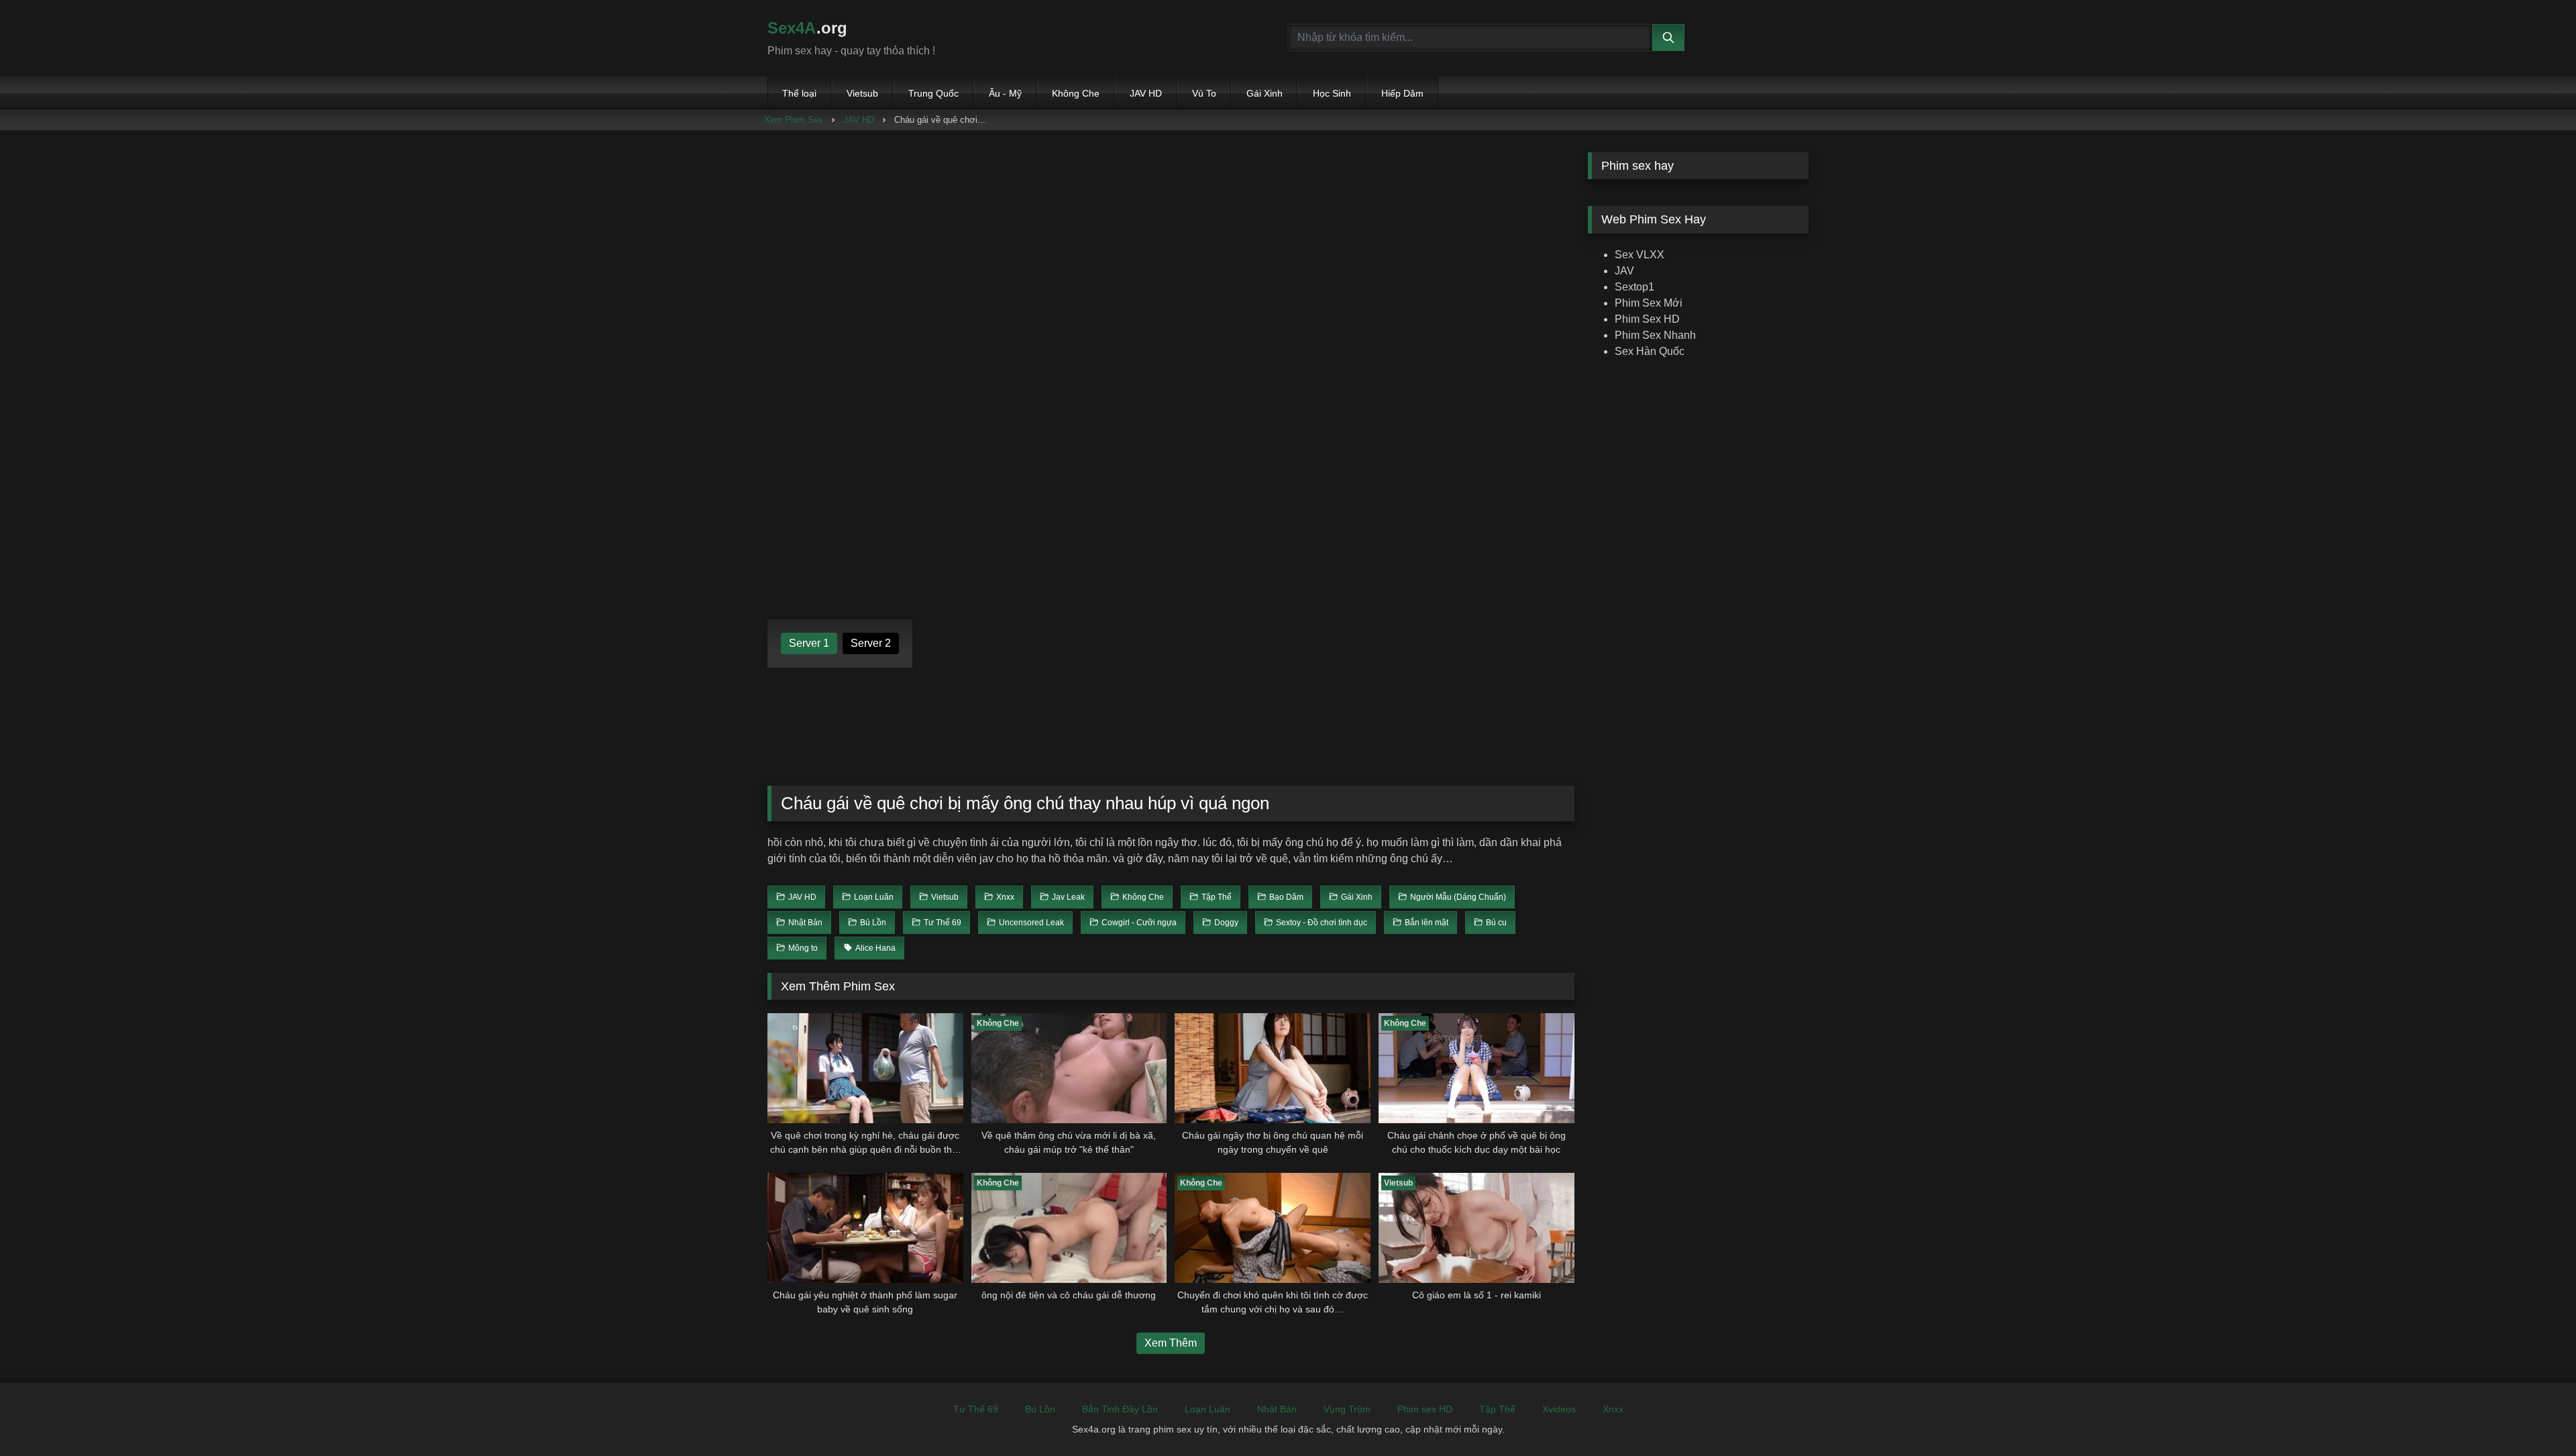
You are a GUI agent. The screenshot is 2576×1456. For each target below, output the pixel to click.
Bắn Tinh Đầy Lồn (1120, 1409)
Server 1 (809, 643)
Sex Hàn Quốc (1650, 351)
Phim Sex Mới (1649, 303)
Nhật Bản (1277, 1409)
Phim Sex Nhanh (1655, 335)
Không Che (1076, 93)
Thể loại (799, 93)
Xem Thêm (1171, 1343)
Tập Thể (1497, 1409)
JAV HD (1146, 93)
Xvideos (1559, 1409)
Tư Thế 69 (976, 1409)
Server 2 (871, 643)
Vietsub (862, 93)
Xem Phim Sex (794, 120)
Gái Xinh (1265, 93)
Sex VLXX (1640, 255)
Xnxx (1613, 1409)
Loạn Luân (1207, 1409)
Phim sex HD (1425, 1409)
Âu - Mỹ (1005, 93)
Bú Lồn (1040, 1409)
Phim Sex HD (1647, 319)
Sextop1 (1634, 287)
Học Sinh (1332, 93)
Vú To (1204, 93)
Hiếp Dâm (1402, 93)
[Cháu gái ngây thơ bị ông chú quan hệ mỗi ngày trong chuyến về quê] (1273, 1068)
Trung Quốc (933, 93)
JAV (1624, 271)
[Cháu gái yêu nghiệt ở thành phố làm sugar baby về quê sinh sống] (865, 1228)
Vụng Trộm (1347, 1409)
